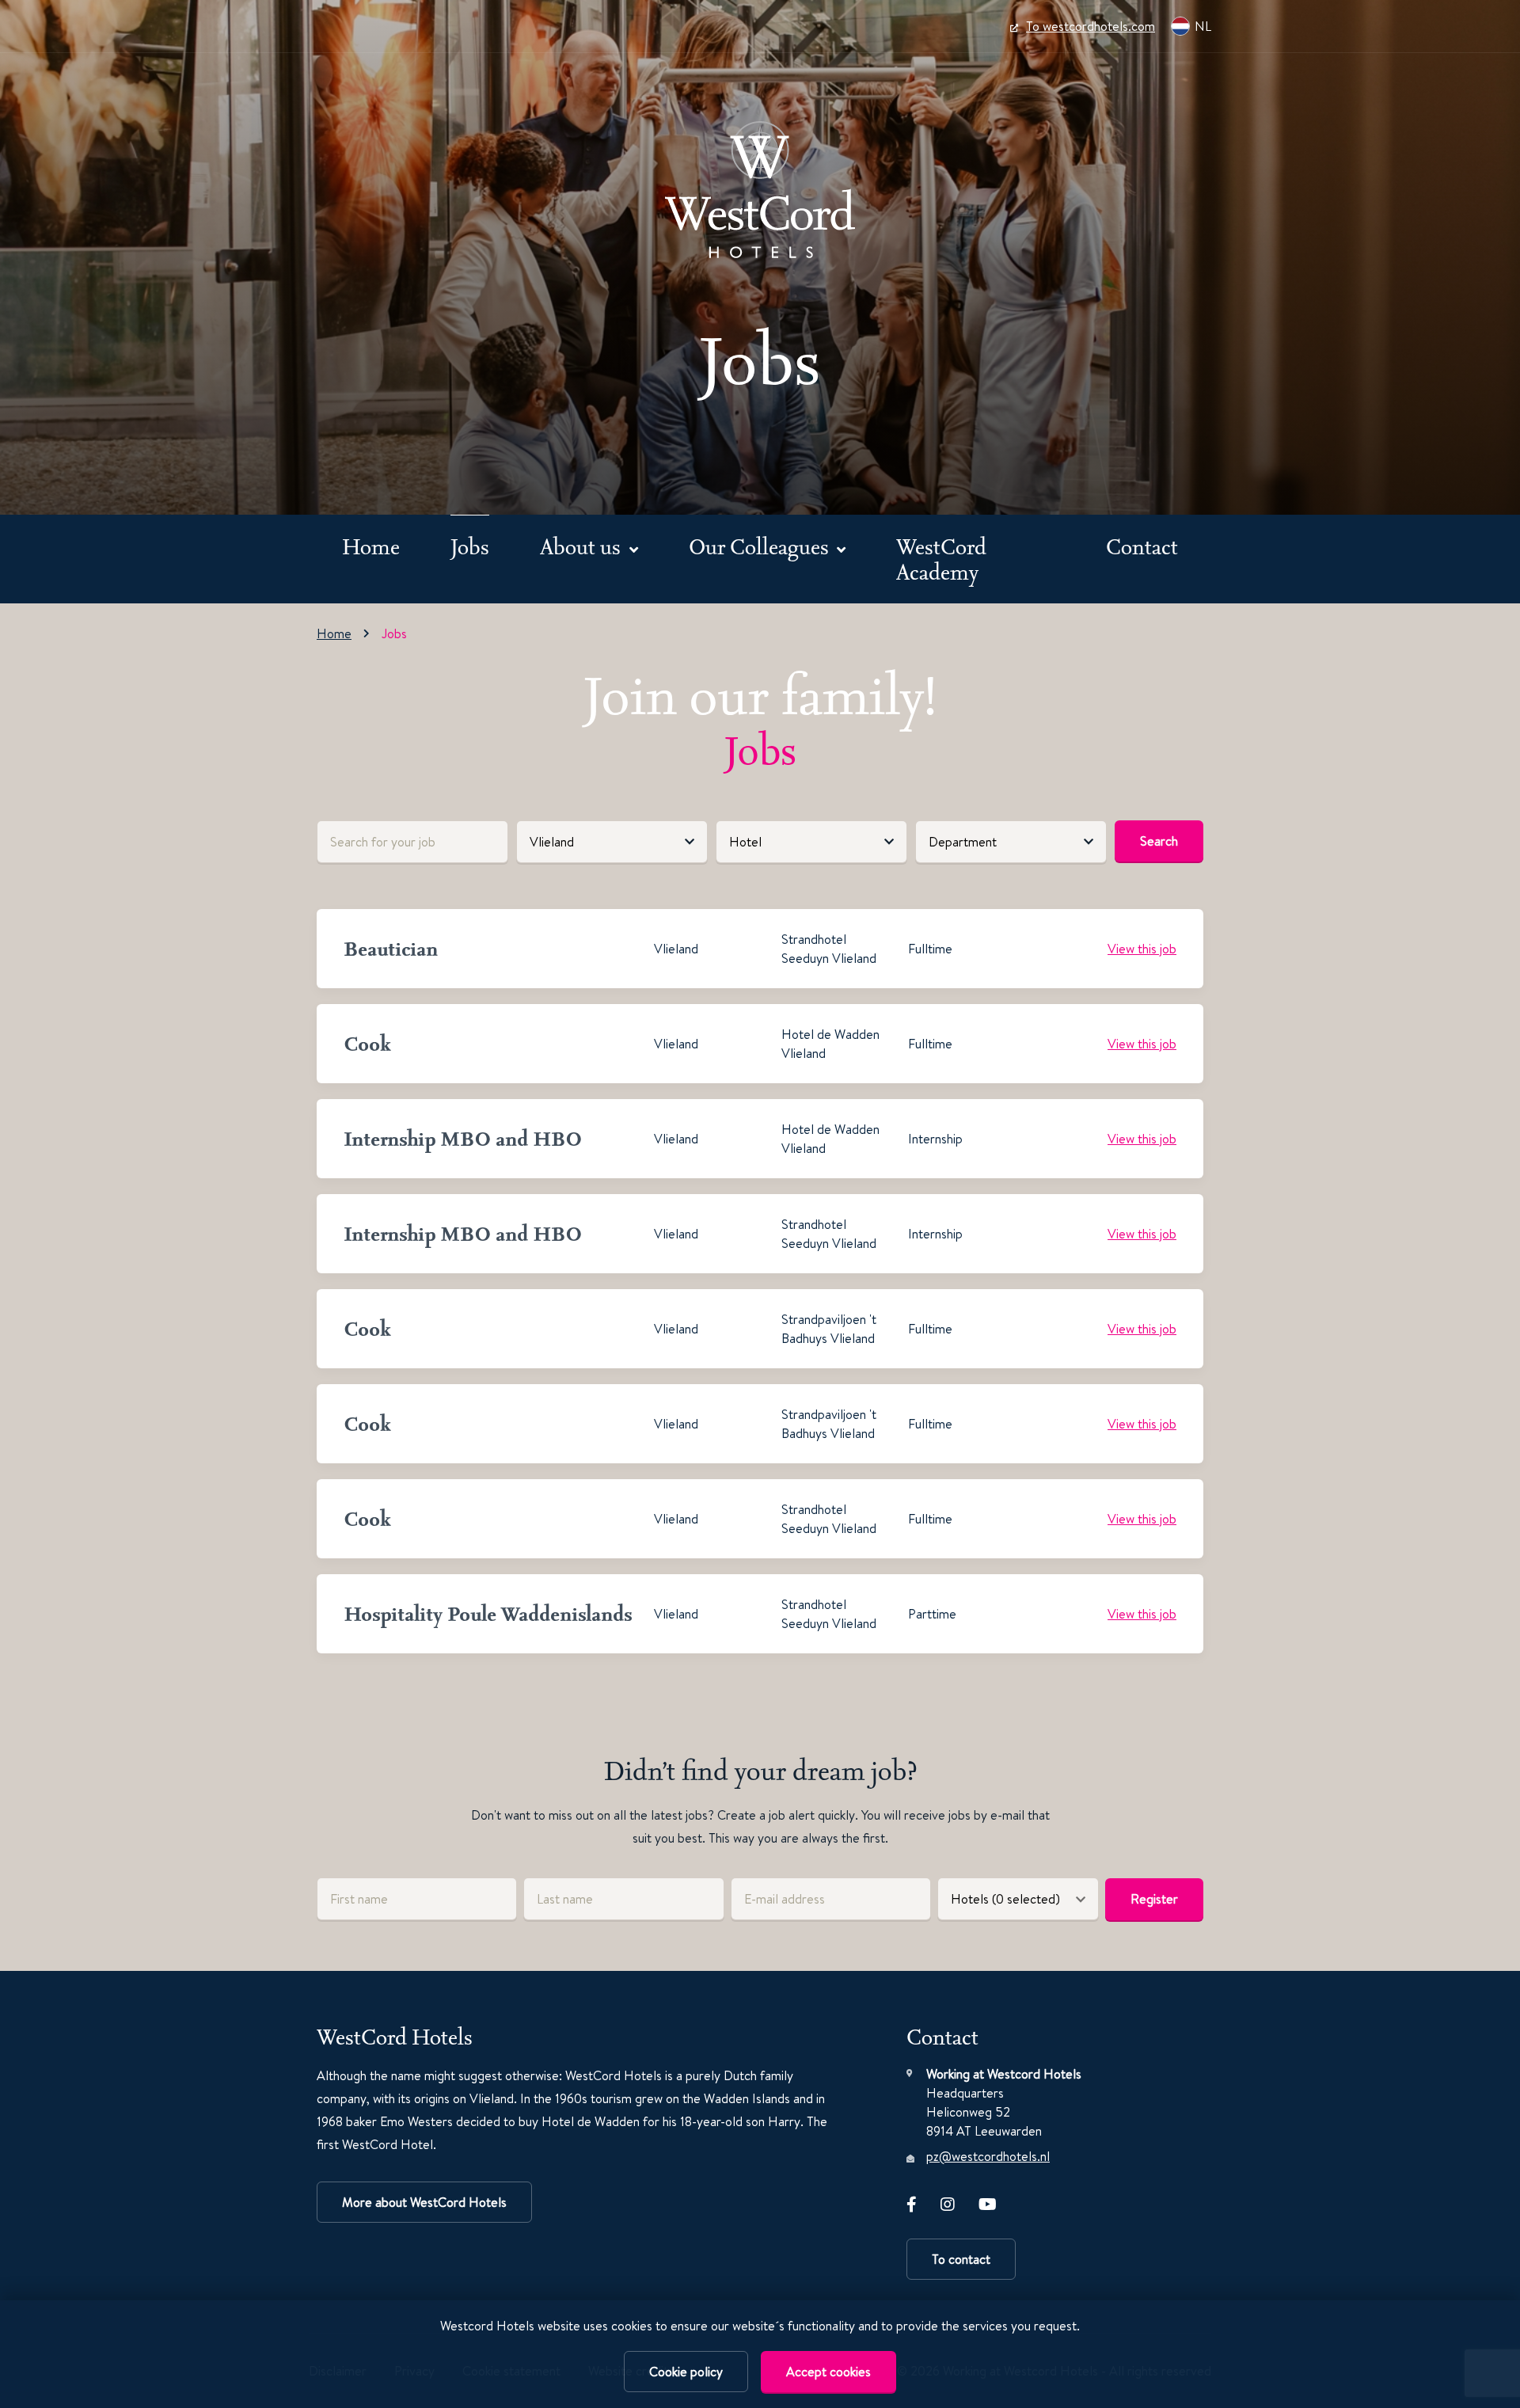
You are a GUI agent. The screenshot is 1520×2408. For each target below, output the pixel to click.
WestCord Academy (941, 559)
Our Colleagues (761, 546)
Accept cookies (828, 2372)
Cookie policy (686, 2372)
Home (371, 546)
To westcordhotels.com (1091, 26)
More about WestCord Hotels (424, 2202)
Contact (1142, 546)
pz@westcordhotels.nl (988, 2156)
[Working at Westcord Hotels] (760, 190)
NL (1203, 26)
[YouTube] (988, 2201)
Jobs (470, 546)
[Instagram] (948, 2201)
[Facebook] (912, 2201)
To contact (961, 2259)
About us (583, 546)
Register (1154, 1899)
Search (1159, 841)
